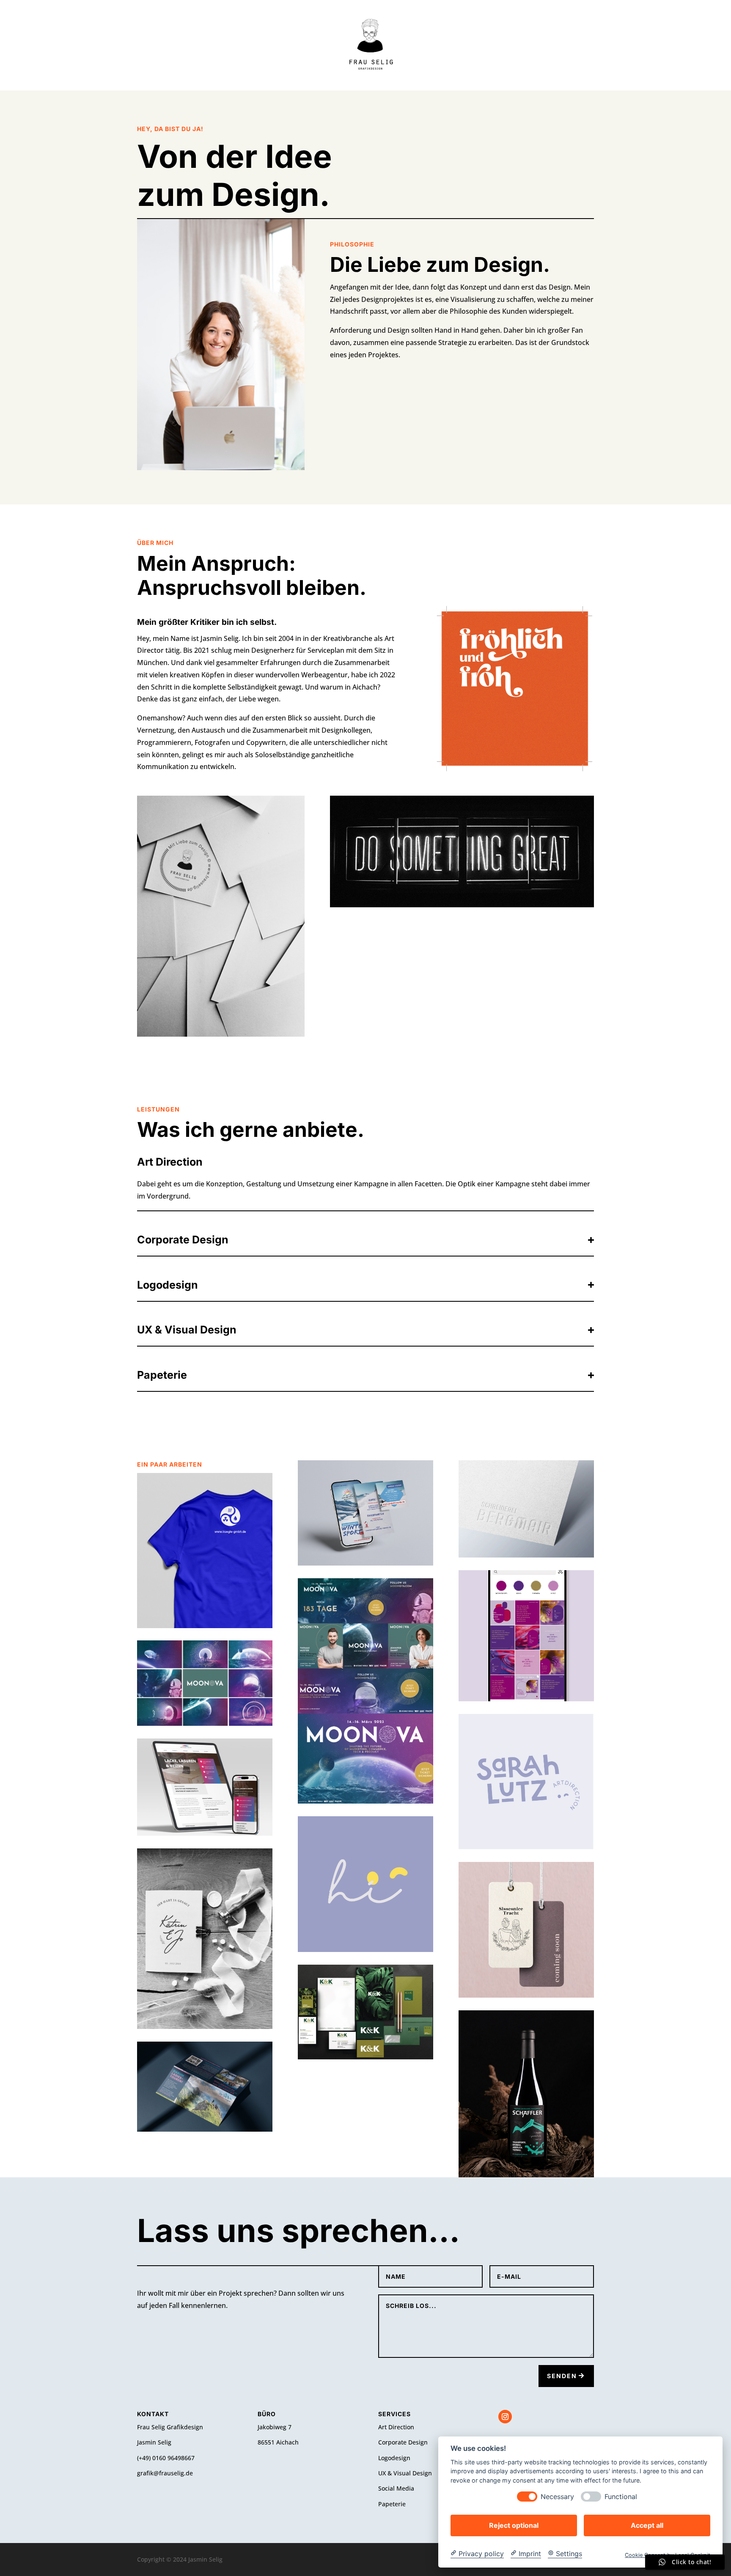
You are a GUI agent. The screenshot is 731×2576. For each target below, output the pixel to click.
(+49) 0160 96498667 (166, 2458)
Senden (562, 2376)
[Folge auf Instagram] (505, 2417)
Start (250, 45)
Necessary (557, 2496)
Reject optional (514, 2525)
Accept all (647, 2525)
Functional (621, 2496)
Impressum (469, 45)
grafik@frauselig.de (165, 2473)
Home (425, 45)
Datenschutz (300, 45)
